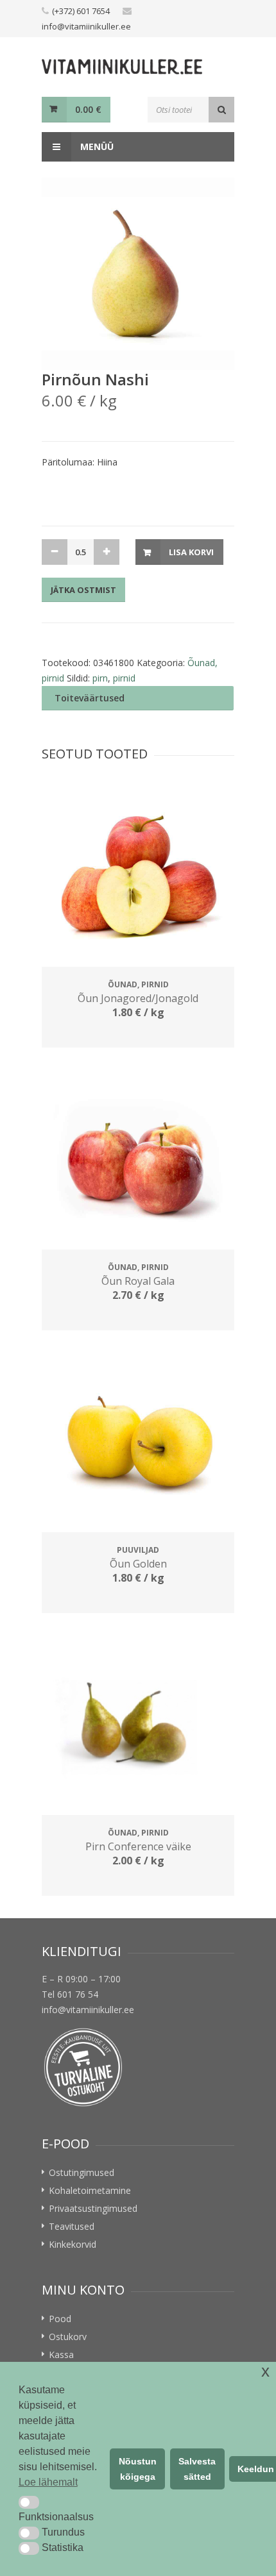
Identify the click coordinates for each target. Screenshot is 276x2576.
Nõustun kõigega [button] (138, 2469)
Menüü (96, 146)
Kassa (61, 2354)
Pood (60, 2319)
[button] (29, 2502)
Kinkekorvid (73, 2244)
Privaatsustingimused (93, 2208)
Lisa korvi (191, 552)
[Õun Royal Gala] (138, 1157)
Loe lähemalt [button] (48, 2482)
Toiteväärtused (90, 698)
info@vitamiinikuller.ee (86, 26)
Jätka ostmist (83, 590)
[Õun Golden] (138, 1439)
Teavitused (72, 2226)
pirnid (124, 678)
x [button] (265, 2371)
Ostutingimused (82, 2172)
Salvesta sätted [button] (197, 2469)
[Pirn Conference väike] (138, 1722)
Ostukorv (68, 2337)
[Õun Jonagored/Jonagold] (138, 874)
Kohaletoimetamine (90, 2190)
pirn (100, 678)
